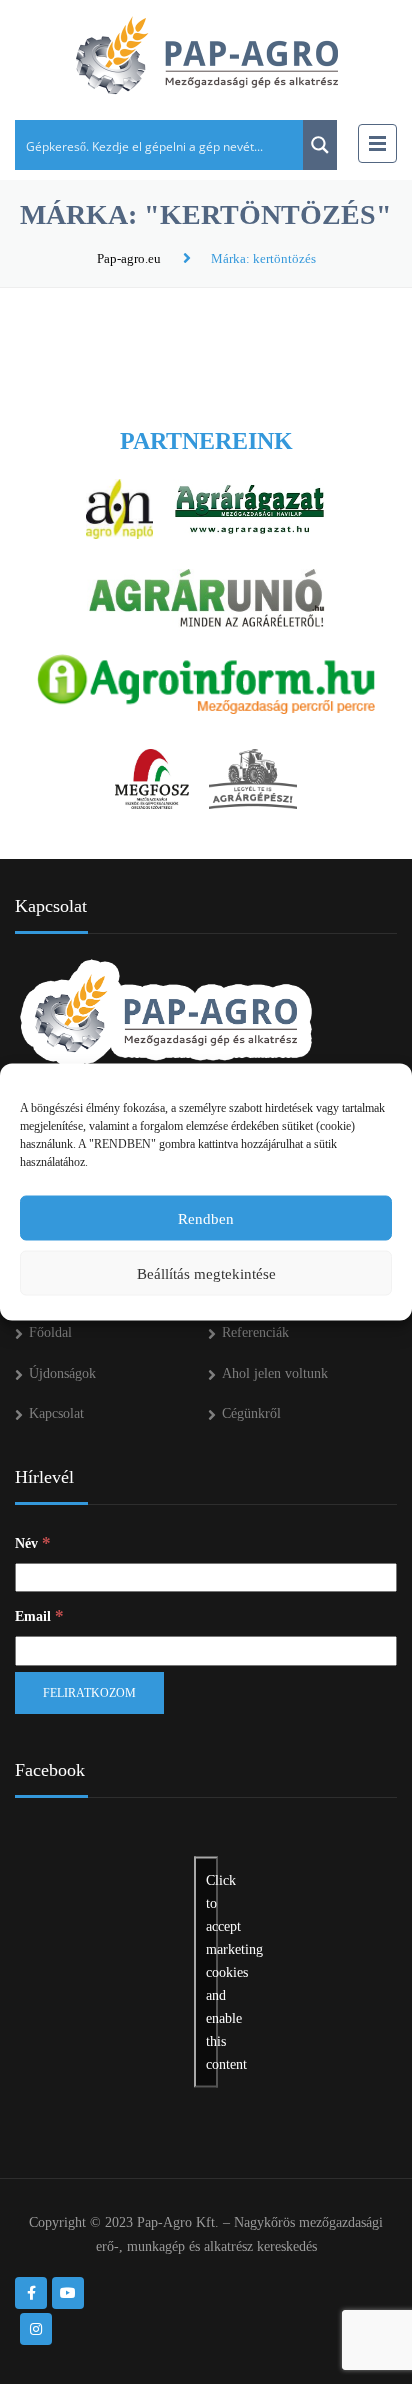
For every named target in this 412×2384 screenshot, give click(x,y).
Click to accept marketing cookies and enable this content (212, 1971)
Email (39, 1615)
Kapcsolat (56, 1413)
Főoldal (50, 1332)
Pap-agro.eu (129, 258)
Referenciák (255, 1332)
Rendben (206, 1218)
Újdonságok (62, 1373)
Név (33, 1542)
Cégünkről (251, 1413)
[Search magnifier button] (320, 145)
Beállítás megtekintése (206, 1273)
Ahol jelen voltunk (275, 1373)
